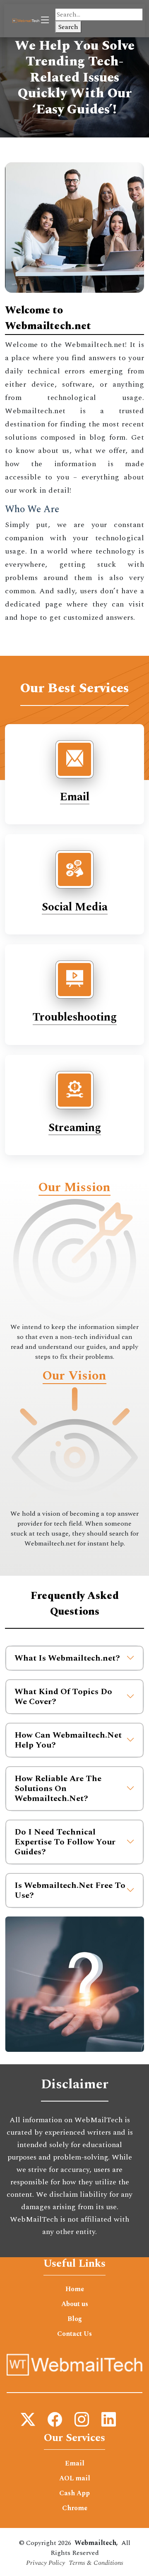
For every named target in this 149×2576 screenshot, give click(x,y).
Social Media (75, 907)
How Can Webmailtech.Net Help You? (68, 1740)
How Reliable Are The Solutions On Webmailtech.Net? (58, 1789)
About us (75, 2304)
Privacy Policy (46, 2563)
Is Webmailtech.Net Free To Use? (70, 1890)
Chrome (75, 2508)
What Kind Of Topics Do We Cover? (63, 1697)
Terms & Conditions (96, 2563)
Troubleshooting (75, 1017)
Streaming (75, 1128)
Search (68, 27)
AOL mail (75, 2478)
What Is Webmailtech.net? (67, 1658)
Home (75, 2289)
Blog (75, 2319)
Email (75, 797)
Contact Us (74, 2334)
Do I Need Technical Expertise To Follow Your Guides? (65, 1842)
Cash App (74, 2493)
